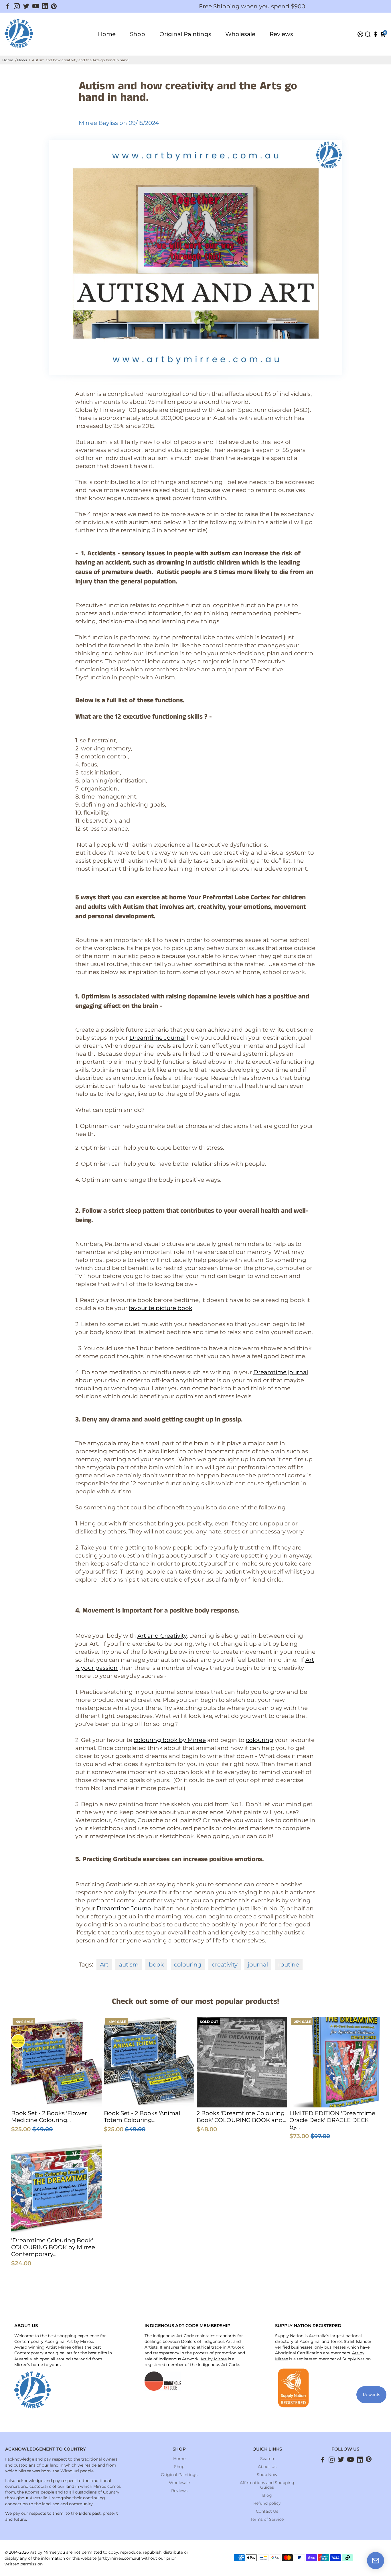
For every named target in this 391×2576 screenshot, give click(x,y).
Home (107, 34)
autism (129, 1965)
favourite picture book (161, 1308)
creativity (225, 1965)
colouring (260, 1740)
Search (267, 2459)
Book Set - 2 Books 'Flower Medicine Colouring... (49, 2117)
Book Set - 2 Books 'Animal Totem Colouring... (142, 2117)
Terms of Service (267, 2519)
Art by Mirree (214, 2359)
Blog (267, 2495)
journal (258, 1965)
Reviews (281, 34)
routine (289, 1965)
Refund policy (267, 2503)
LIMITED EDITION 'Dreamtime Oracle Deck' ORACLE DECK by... (332, 2120)
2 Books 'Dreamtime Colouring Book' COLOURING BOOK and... (241, 2117)
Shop (138, 34)
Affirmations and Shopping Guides (267, 2485)
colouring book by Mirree (170, 1740)
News (22, 60)
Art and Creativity (162, 1636)
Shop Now (267, 2475)
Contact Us (267, 2511)
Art (104, 1965)
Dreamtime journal (281, 1372)
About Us (267, 2467)
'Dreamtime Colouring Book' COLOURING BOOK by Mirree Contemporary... (53, 2247)
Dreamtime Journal (157, 1038)
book (156, 1965)
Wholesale (240, 34)
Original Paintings (185, 34)
